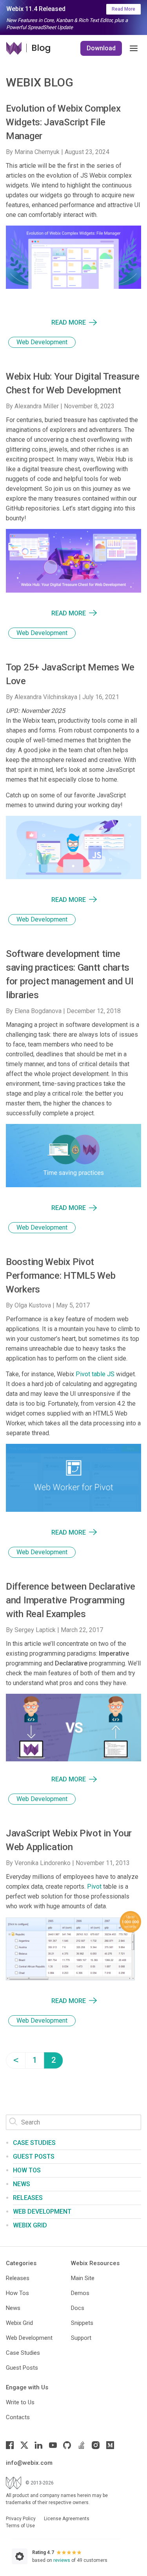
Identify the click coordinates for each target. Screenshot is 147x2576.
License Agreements (67, 2519)
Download (101, 48)
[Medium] (110, 2445)
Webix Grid (30, 2225)
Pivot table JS (95, 1374)
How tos (27, 2170)
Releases (28, 2198)
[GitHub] (67, 2445)
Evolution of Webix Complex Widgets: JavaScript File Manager (63, 122)
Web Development (42, 342)
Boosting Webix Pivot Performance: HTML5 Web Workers (61, 1276)
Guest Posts (34, 2156)
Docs (78, 2308)
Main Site (83, 2278)
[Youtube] (53, 2445)
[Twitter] (24, 2445)
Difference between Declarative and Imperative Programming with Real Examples (71, 1600)
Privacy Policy (21, 2519)
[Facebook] (10, 2445)
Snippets (82, 2323)
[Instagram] (96, 2445)
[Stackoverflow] (82, 2445)
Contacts (18, 2417)
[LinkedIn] (38, 2445)
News (22, 2184)
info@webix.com (29, 2463)
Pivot (94, 1887)
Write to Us (20, 2402)
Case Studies (34, 2143)
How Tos (17, 2293)
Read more (69, 322)
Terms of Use (20, 2526)
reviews (62, 2560)
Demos (80, 2293)
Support (81, 2338)
